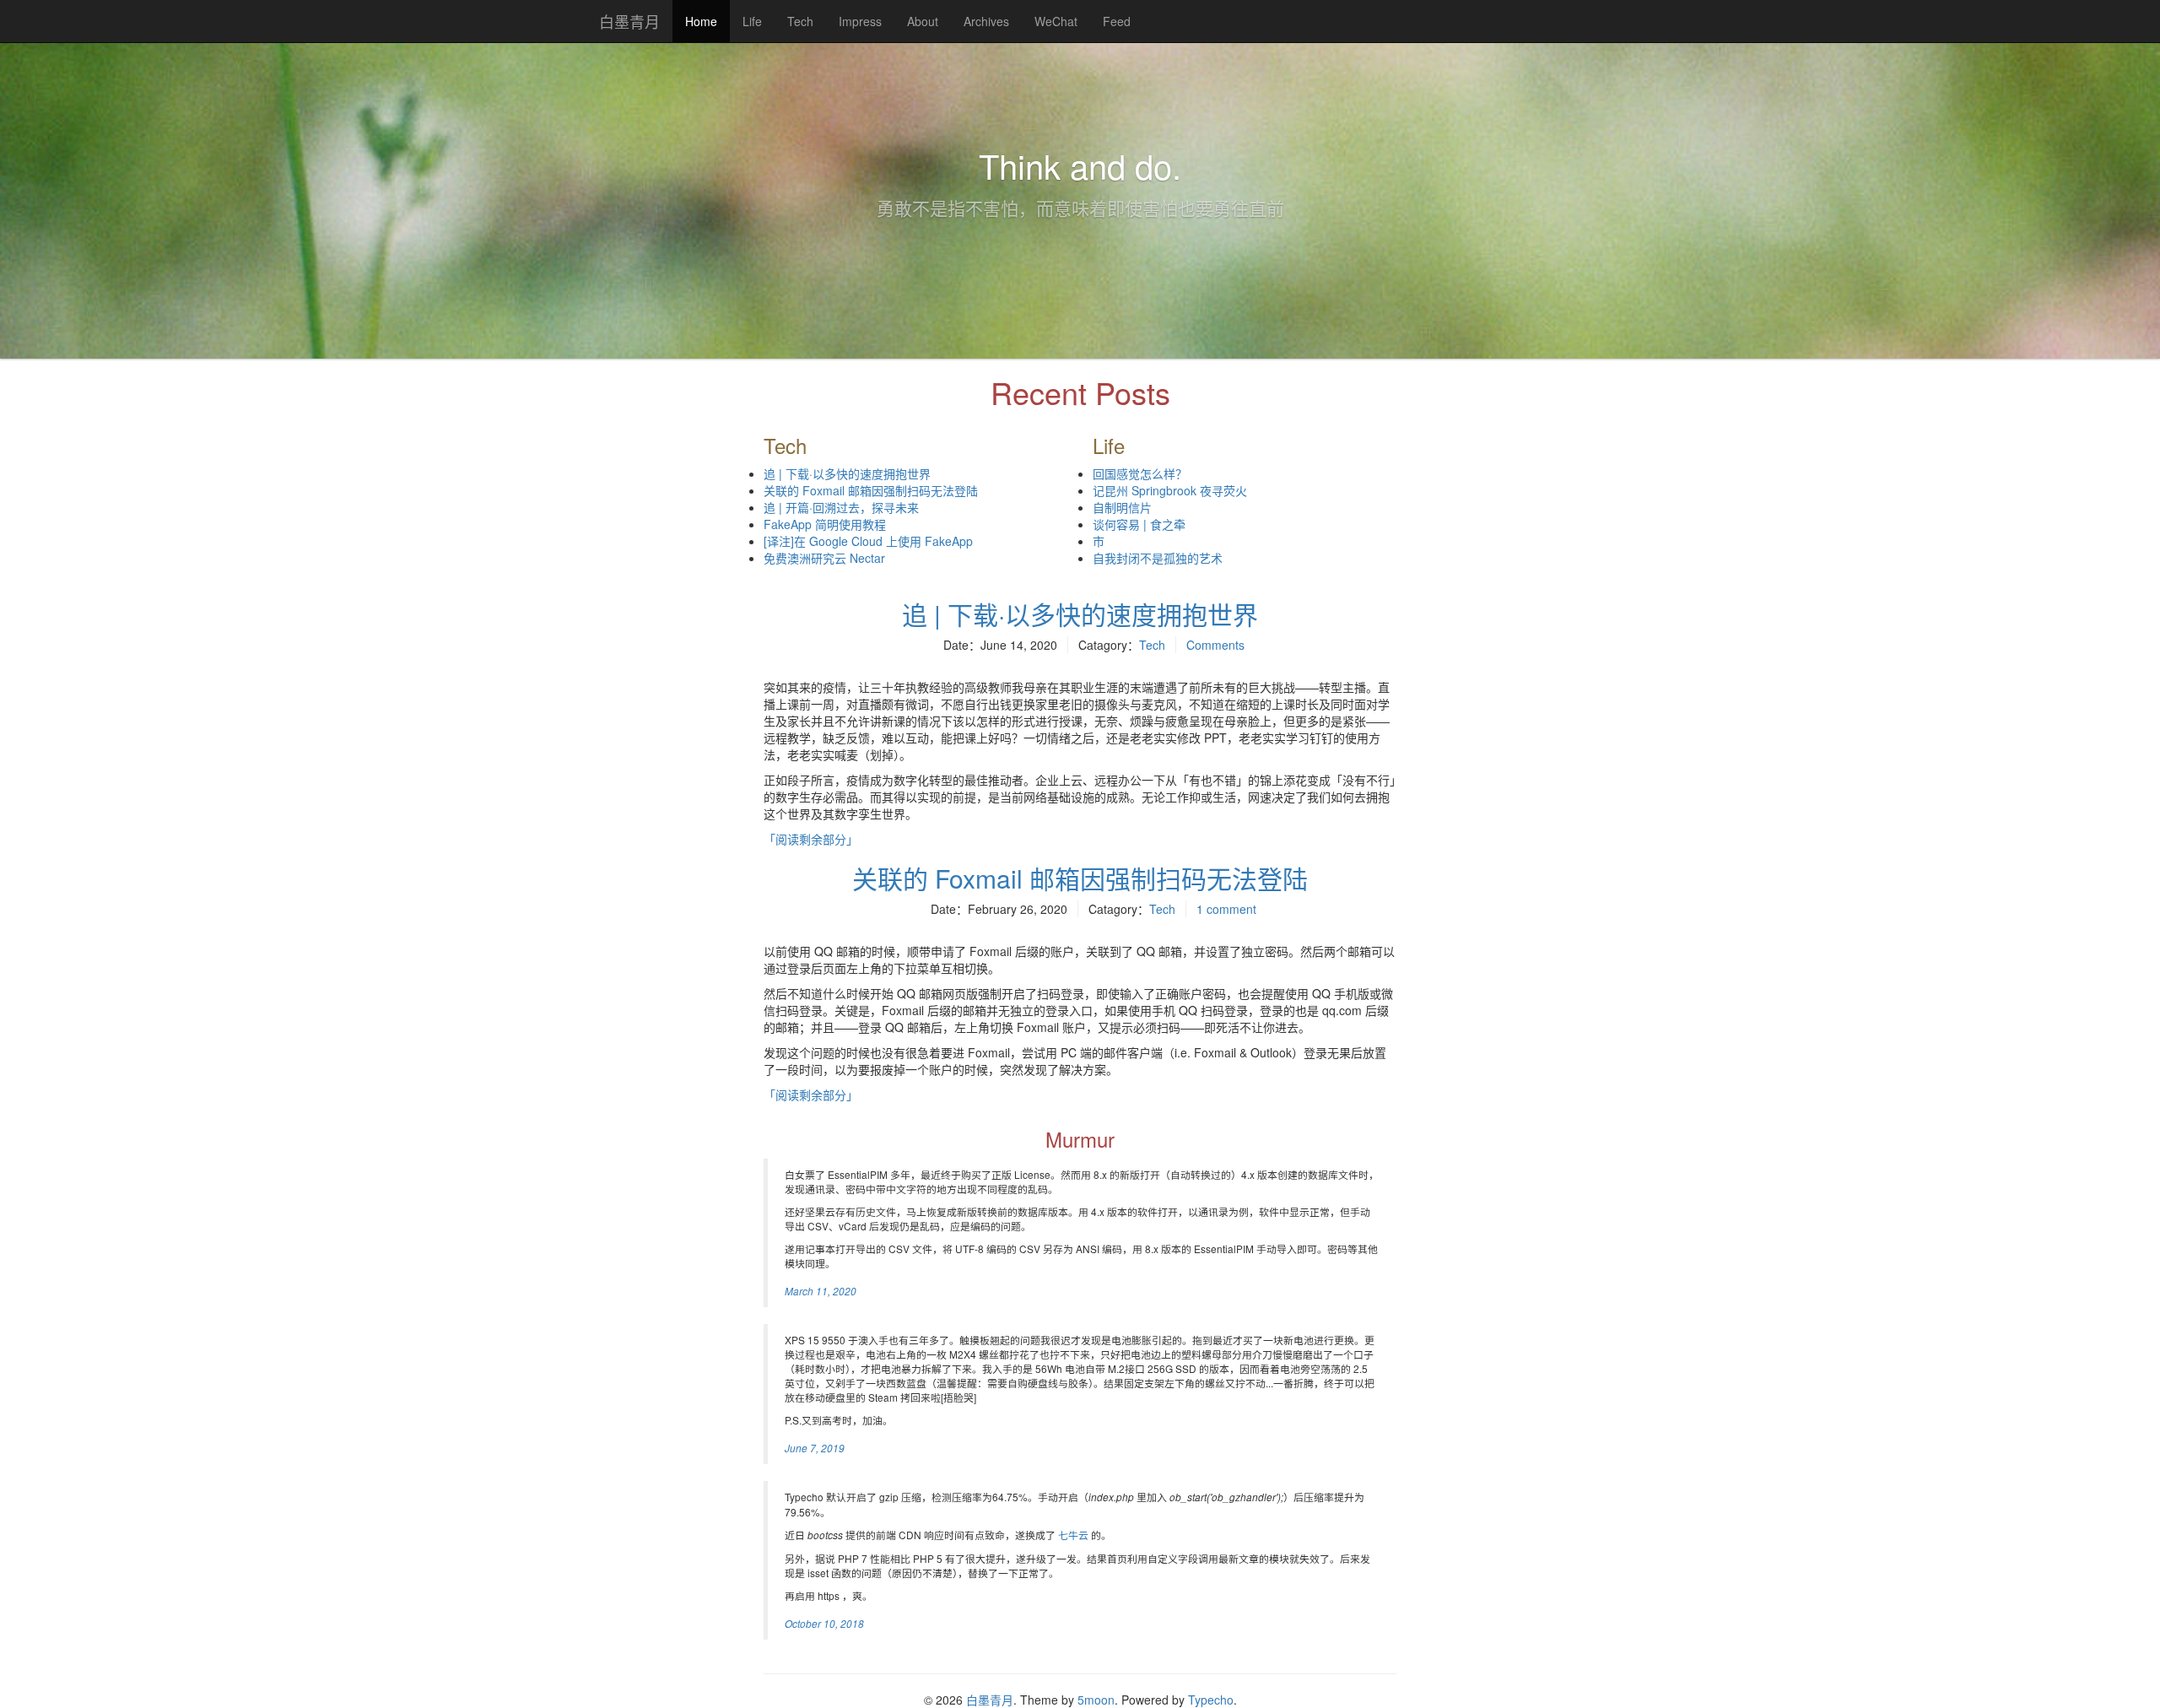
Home (707, 27)
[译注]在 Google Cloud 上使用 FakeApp (868, 541)
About (923, 21)
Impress (860, 21)
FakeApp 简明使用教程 (825, 524)
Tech (800, 21)
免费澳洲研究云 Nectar (824, 558)
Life (752, 21)
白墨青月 (629, 21)
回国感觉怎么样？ (1140, 473)
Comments (1215, 645)
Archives (986, 21)
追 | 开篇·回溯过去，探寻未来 (841, 507)
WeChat (1056, 21)
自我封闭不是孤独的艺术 (1158, 558)
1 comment (1226, 909)
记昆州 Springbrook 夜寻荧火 (1170, 490)
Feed (1117, 21)
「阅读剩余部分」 (811, 839)
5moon (1096, 1700)
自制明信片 (1122, 507)
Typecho (1211, 1700)
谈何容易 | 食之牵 (1139, 524)
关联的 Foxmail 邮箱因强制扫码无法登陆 (871, 490)
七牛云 (1073, 1535)
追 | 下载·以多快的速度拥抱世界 (847, 473)
